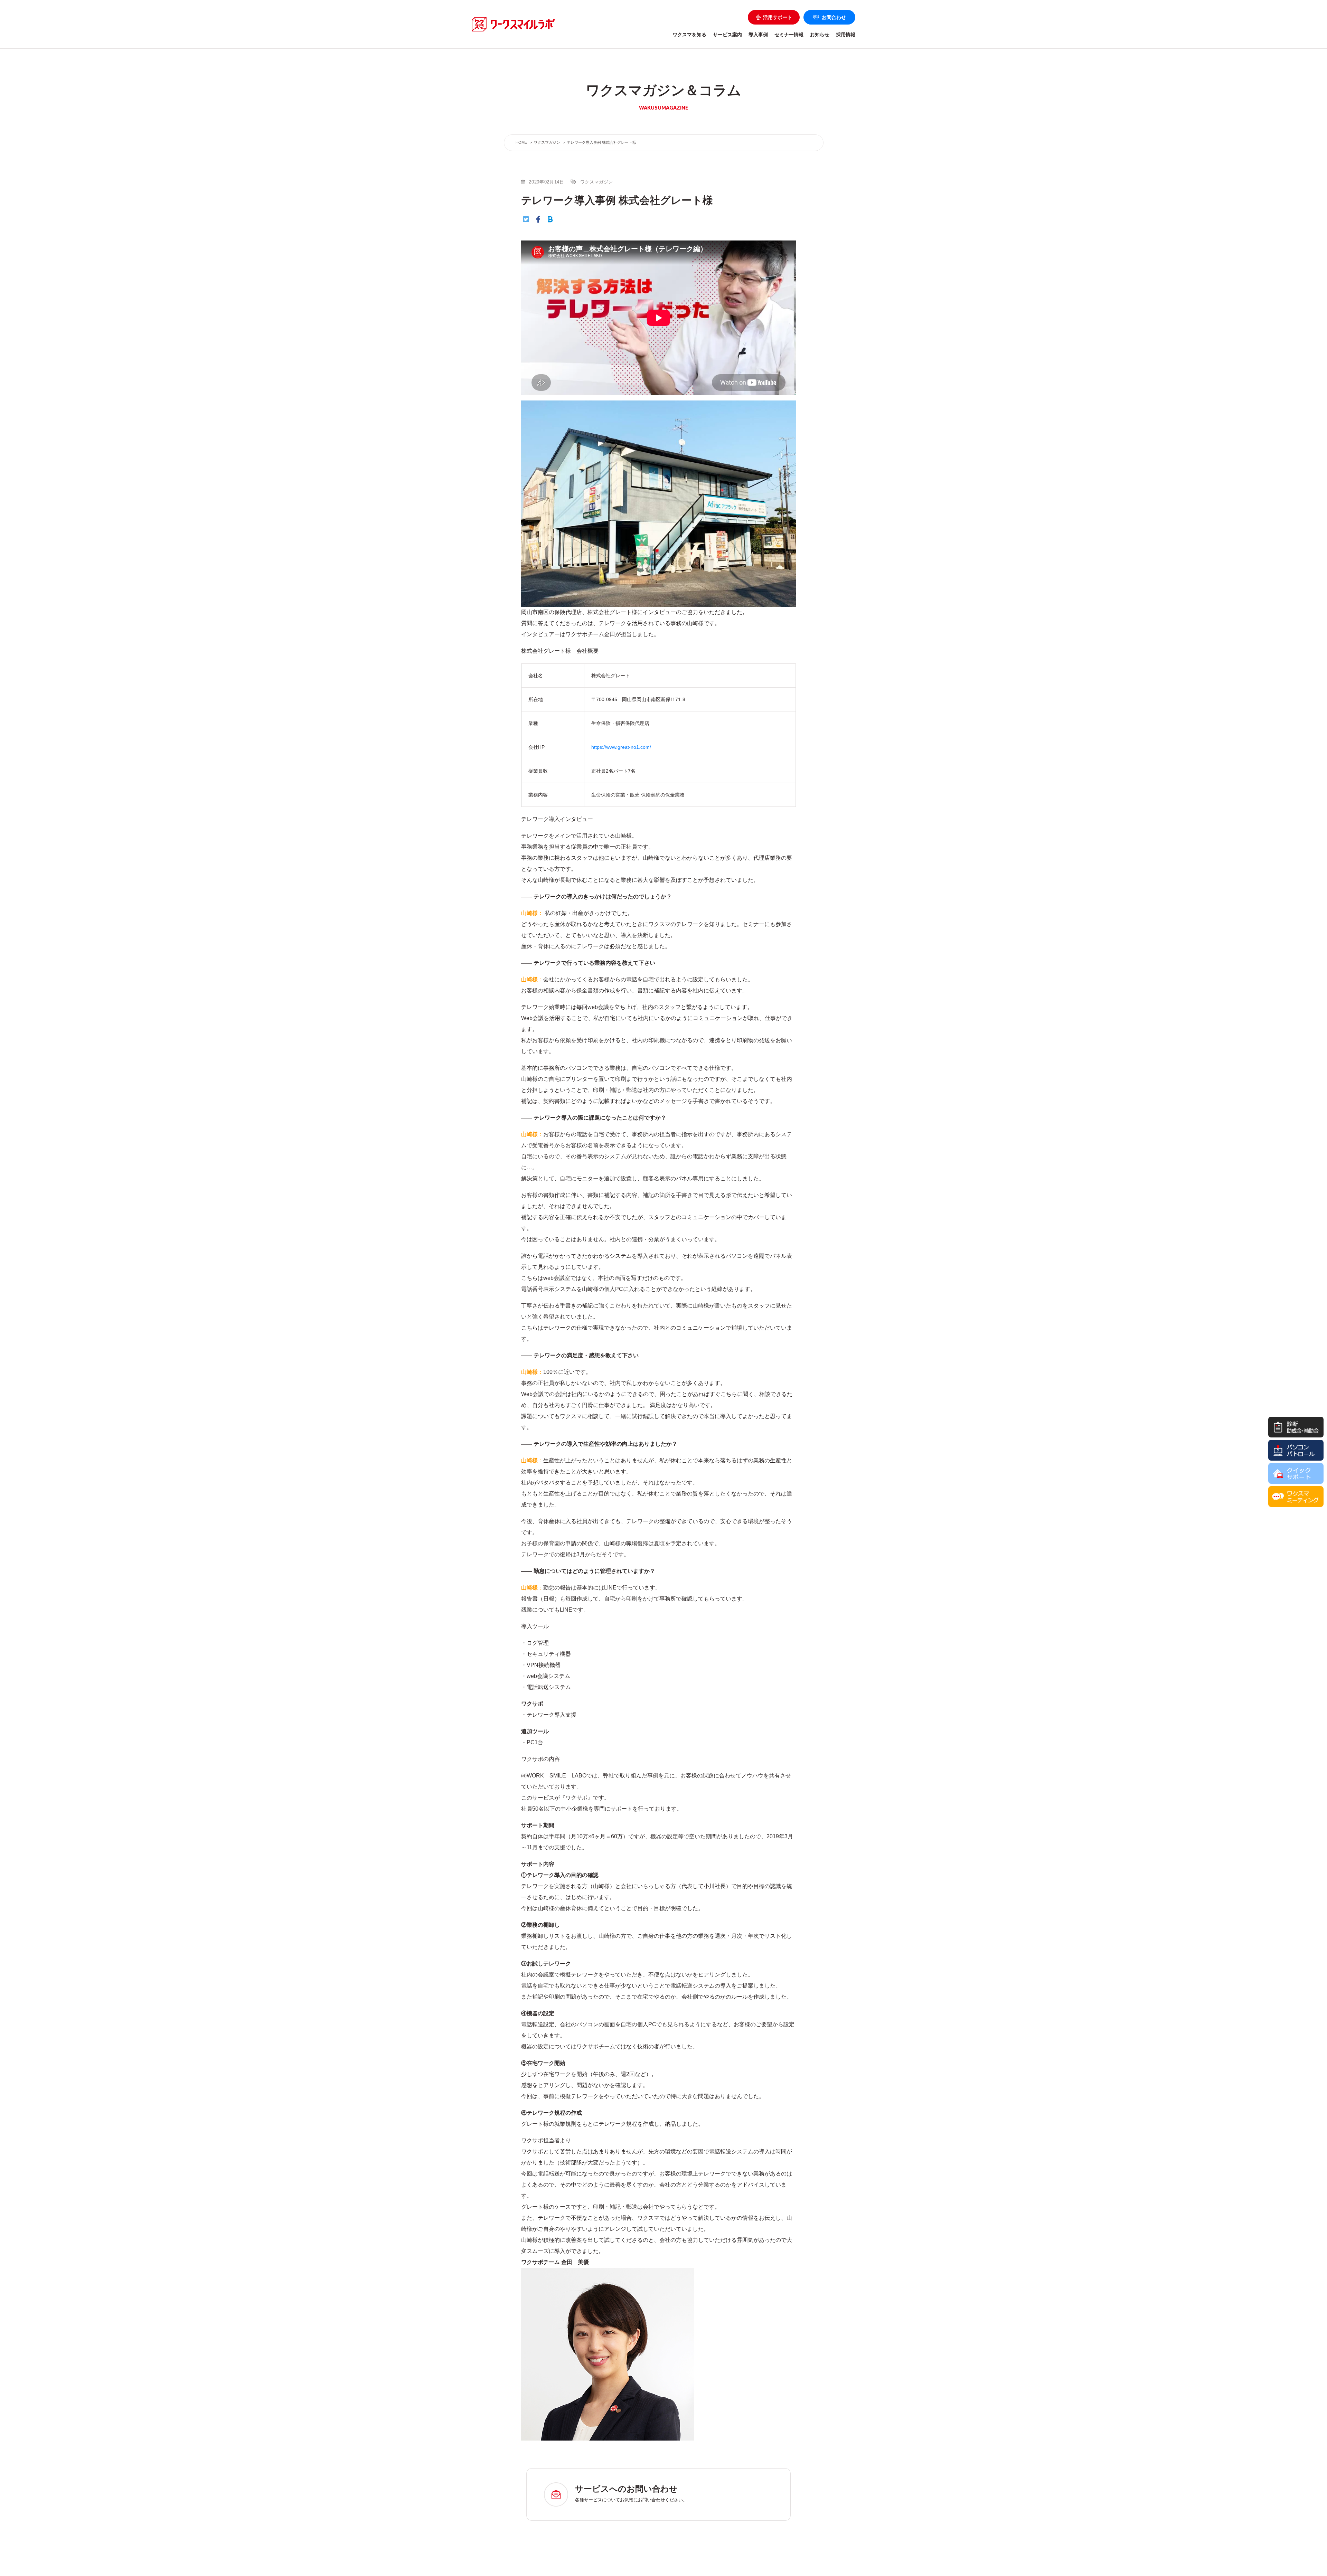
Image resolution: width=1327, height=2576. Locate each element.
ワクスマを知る (689, 35)
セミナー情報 (789, 35)
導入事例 (758, 35)
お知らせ (820, 35)
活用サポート (778, 17)
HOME (521, 142)
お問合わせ (834, 17)
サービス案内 (727, 35)
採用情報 (846, 35)
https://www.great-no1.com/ (621, 747)
